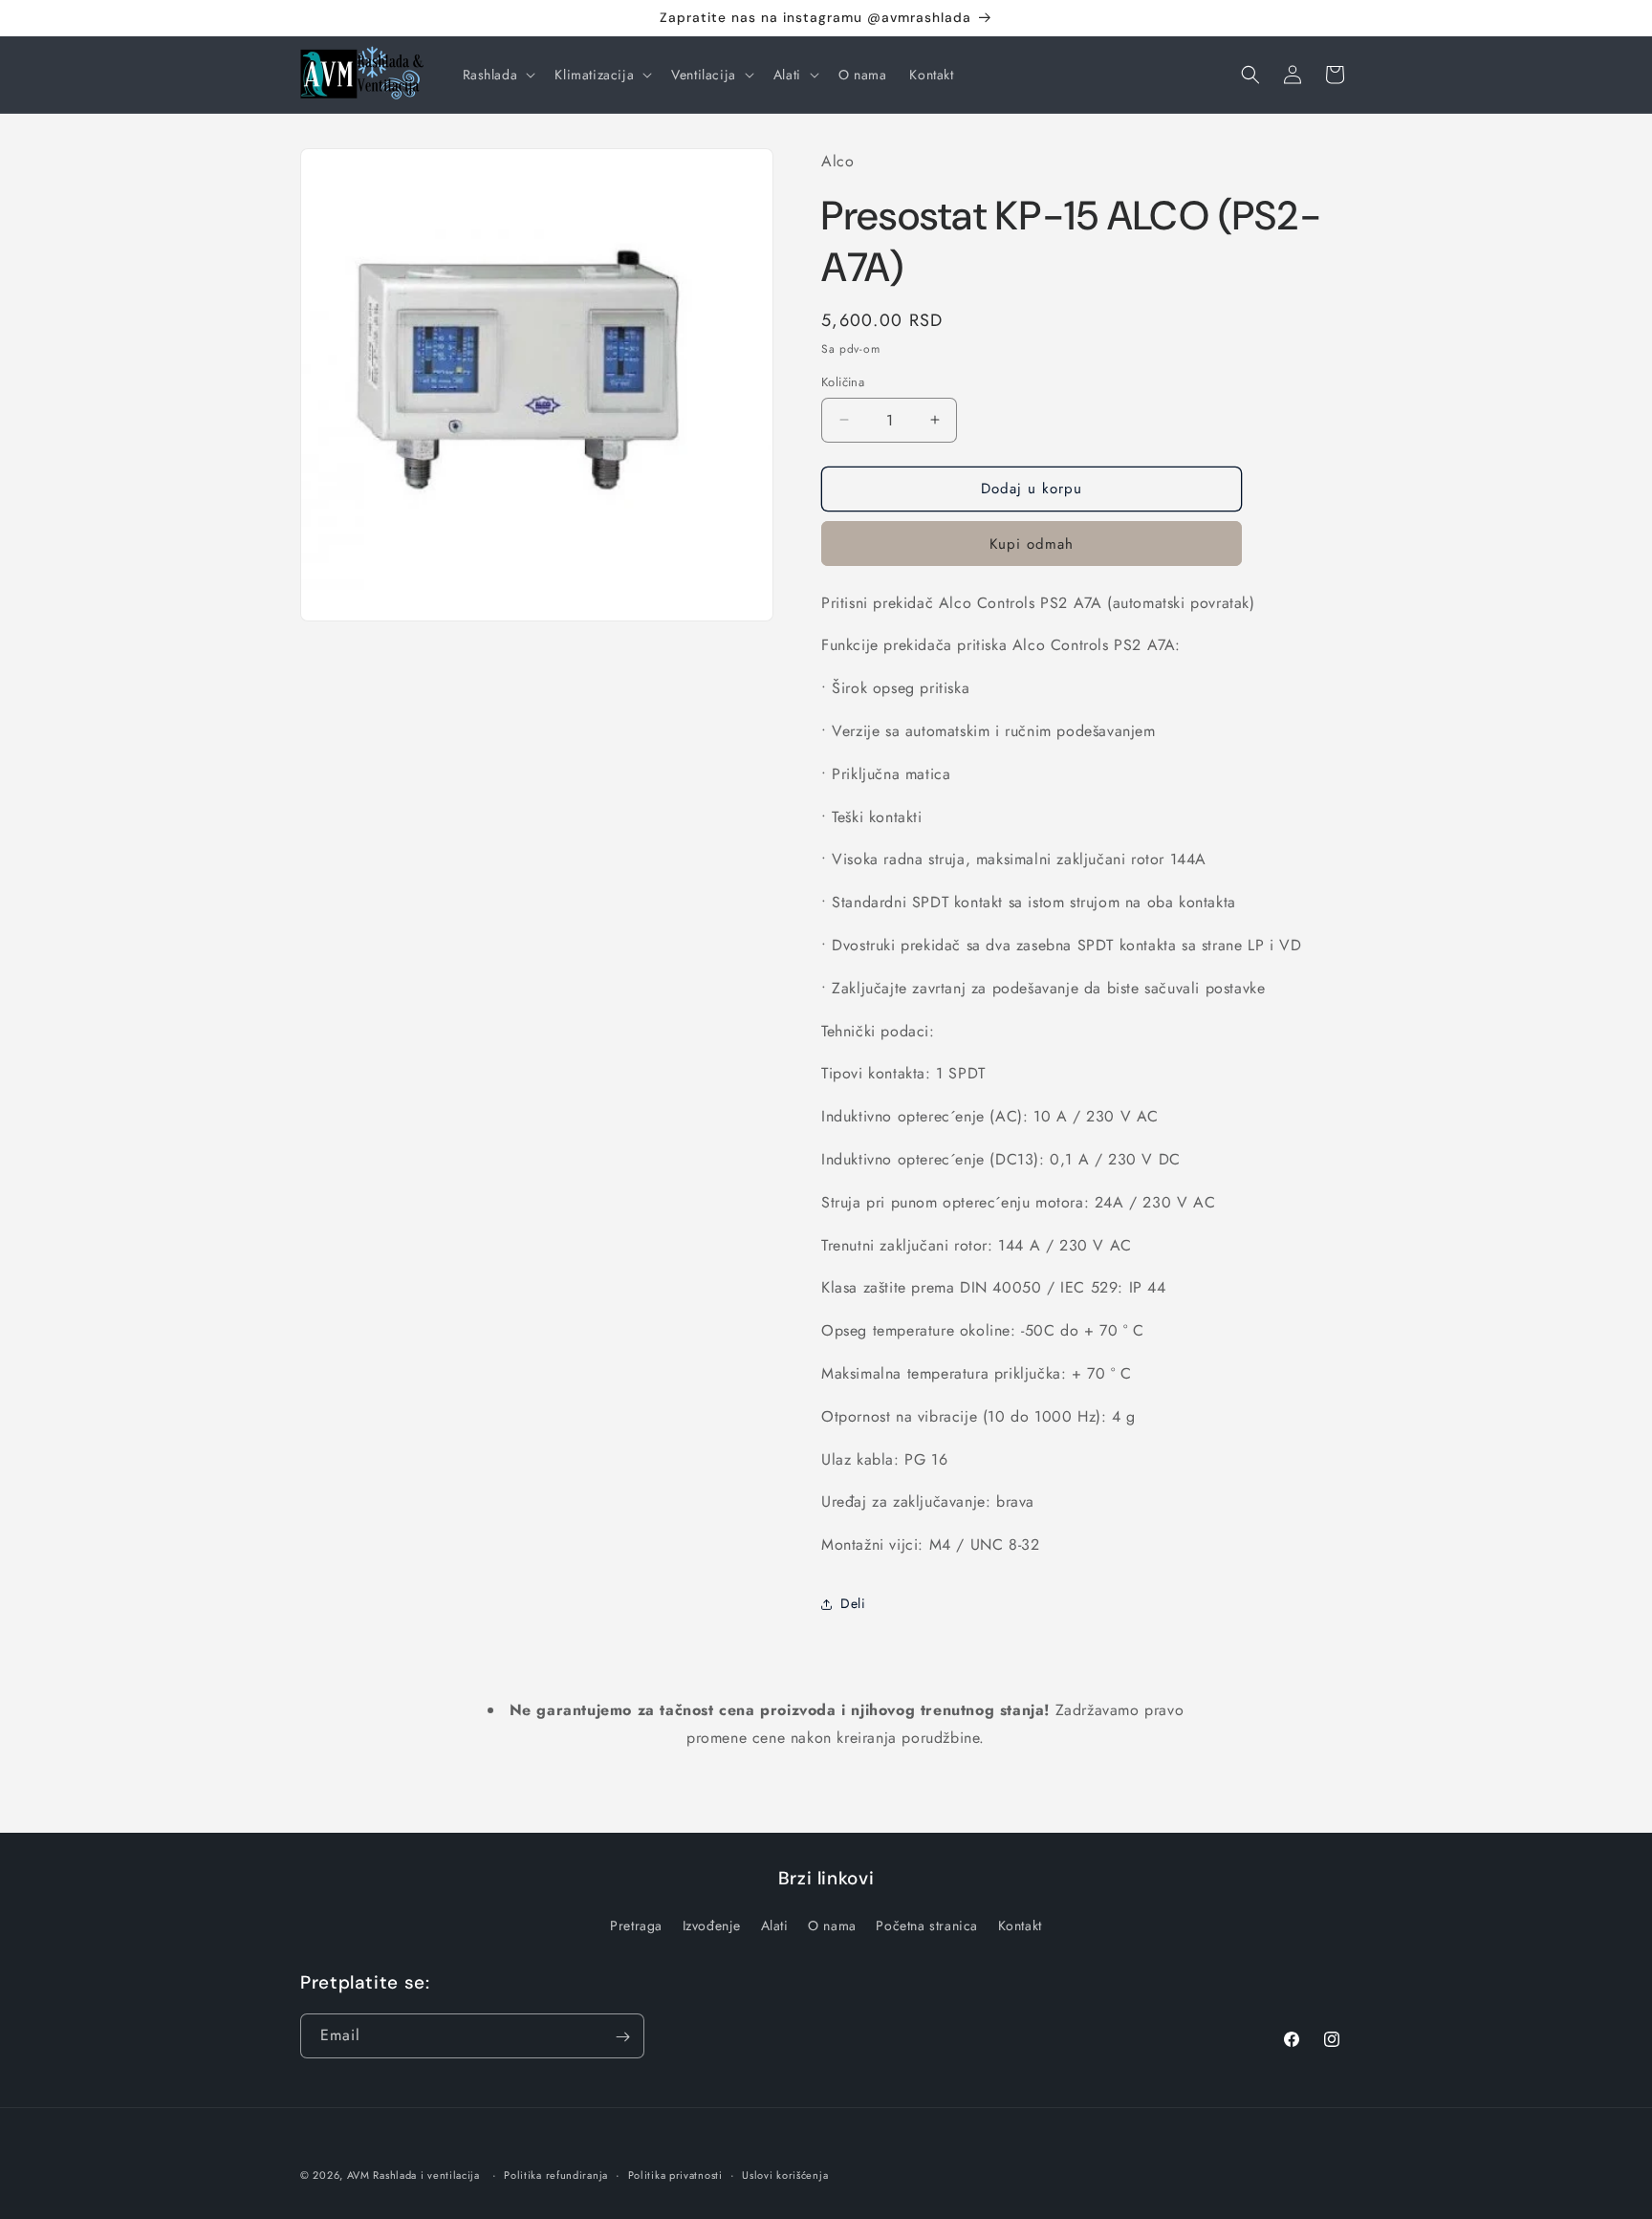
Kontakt (1020, 1925)
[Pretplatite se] (622, 2037)
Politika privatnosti (675, 2174)
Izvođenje (712, 1925)
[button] (498, 75)
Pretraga (636, 1925)
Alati (775, 1925)
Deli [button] (853, 1603)
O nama (832, 1925)
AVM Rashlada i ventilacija (413, 2175)
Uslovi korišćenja (785, 2174)
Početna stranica (927, 1925)
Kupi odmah (1032, 544)
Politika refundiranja (556, 2174)
